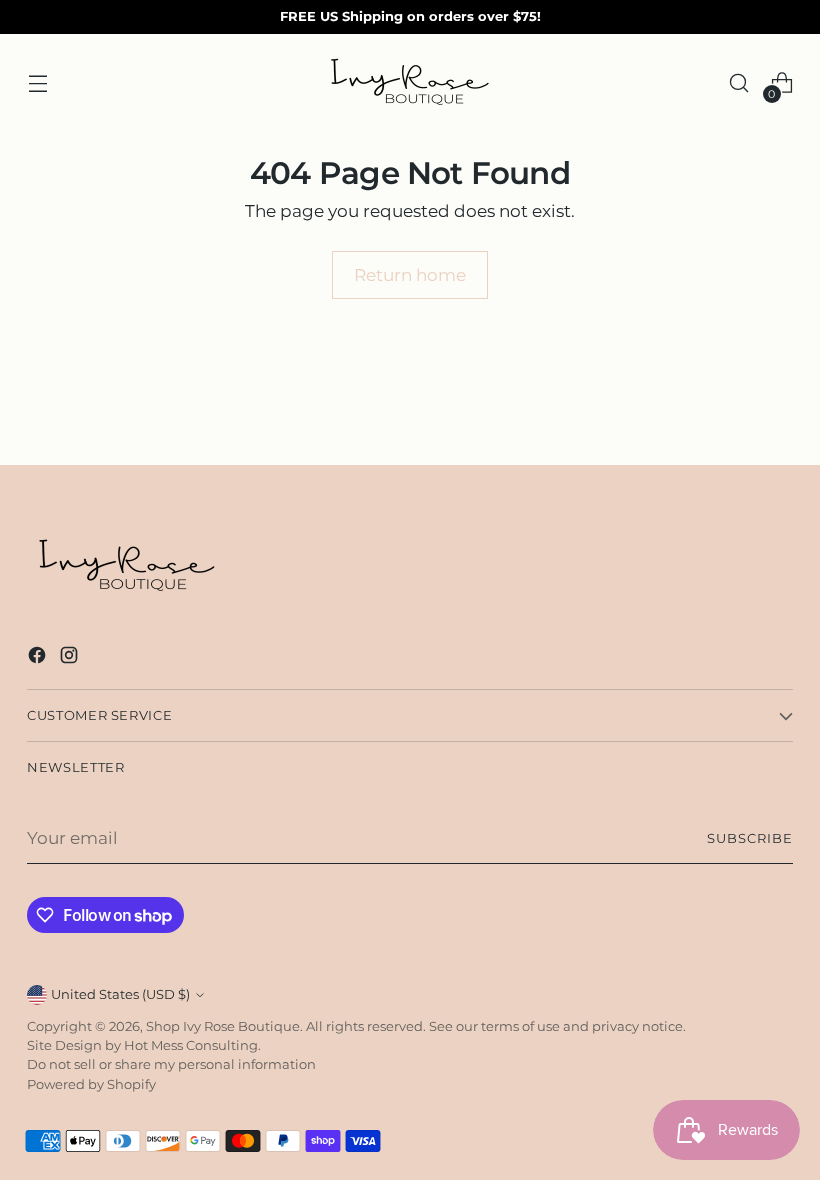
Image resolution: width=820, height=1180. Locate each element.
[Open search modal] (739, 83)
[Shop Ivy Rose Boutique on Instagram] (71, 658)
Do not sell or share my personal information (171, 1064)
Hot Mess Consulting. (192, 1045)
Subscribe (750, 838)
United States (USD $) (120, 994)
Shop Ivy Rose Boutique (223, 1026)
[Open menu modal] (37, 83)
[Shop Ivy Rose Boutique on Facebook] (39, 658)
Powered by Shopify (91, 1084)
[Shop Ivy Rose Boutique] (410, 83)
